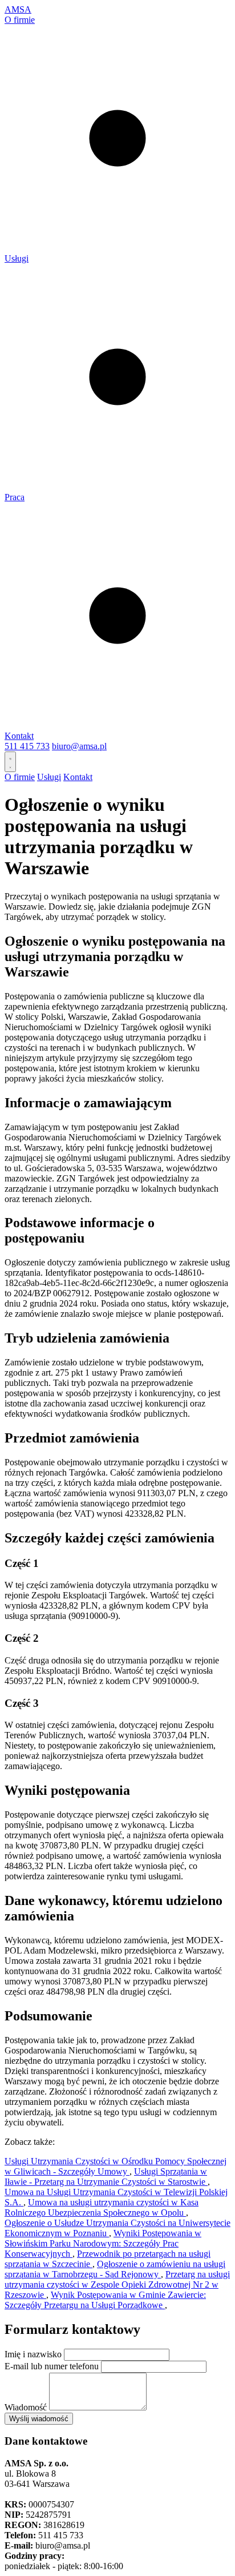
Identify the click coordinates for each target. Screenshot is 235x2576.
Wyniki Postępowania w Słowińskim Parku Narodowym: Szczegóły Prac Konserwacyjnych (103, 2243)
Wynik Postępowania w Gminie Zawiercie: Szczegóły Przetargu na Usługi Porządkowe (105, 2300)
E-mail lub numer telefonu (52, 2366)
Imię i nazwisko (33, 2354)
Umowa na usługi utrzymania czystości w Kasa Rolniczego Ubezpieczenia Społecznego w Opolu (102, 2207)
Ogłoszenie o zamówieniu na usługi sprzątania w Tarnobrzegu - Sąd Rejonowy (115, 2269)
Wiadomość (26, 2407)
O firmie (20, 20)
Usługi (17, 258)
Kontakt (19, 736)
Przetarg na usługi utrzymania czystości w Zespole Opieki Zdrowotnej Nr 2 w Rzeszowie (117, 2284)
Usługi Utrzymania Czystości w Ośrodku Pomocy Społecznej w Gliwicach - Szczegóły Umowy (116, 2166)
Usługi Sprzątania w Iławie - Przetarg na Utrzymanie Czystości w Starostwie (106, 2177)
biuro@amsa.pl (79, 746)
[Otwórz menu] (10, 762)
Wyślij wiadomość (39, 2419)
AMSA (18, 9)
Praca (15, 497)
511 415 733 (27, 746)
